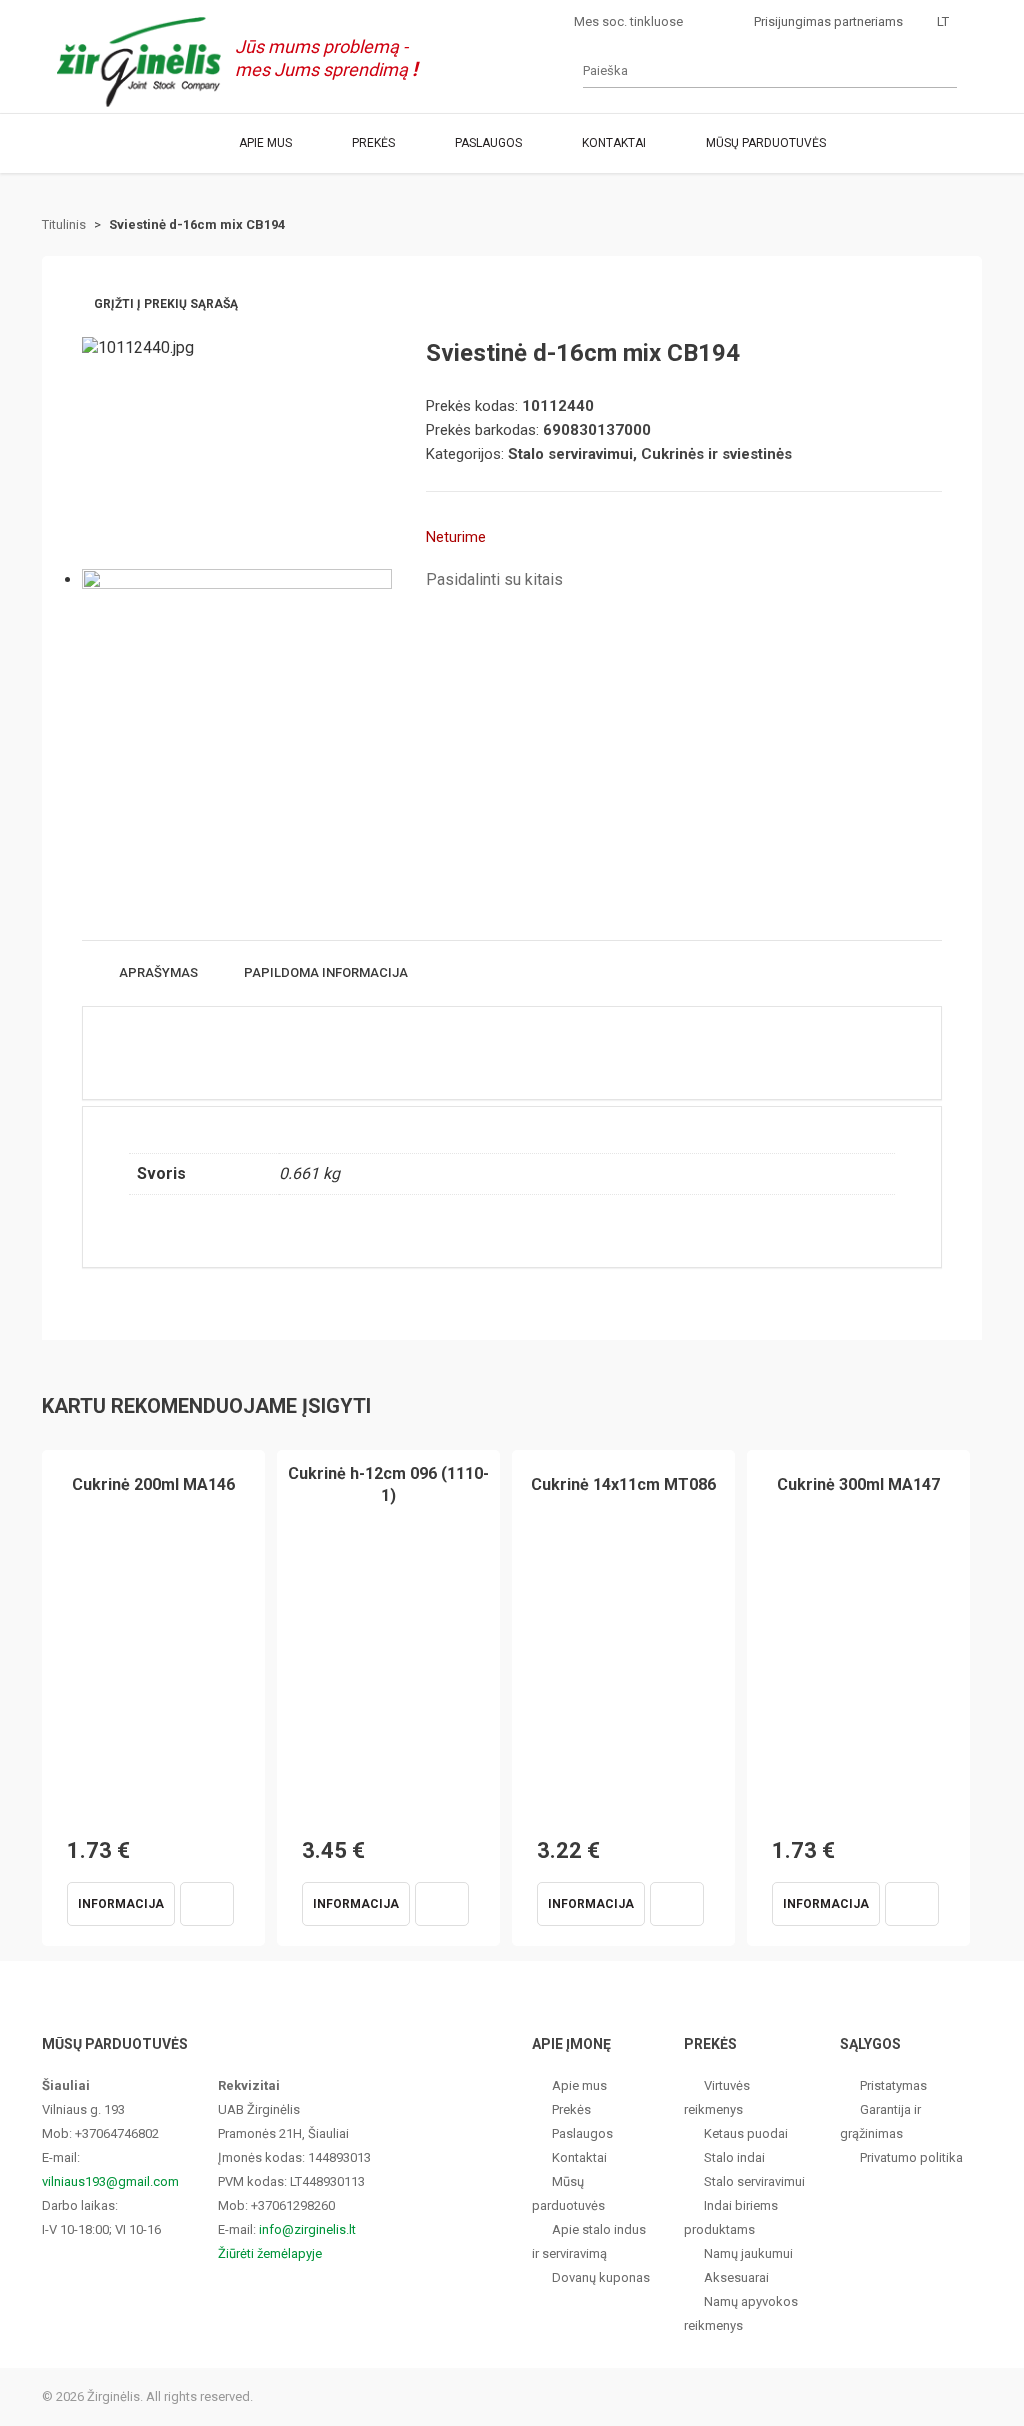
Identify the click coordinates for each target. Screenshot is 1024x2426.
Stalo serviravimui (754, 2181)
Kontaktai (614, 143)
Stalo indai (734, 2157)
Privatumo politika (911, 2157)
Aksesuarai (736, 2277)
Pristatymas (893, 2085)
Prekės (373, 143)
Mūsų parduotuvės (766, 143)
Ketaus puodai (746, 2133)
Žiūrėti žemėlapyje (270, 2253)
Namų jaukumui (748, 2253)
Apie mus (265, 143)
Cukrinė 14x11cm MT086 (623, 1484)
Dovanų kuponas (601, 2277)
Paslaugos (488, 143)
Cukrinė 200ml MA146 (153, 1484)
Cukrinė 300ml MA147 (858, 1484)
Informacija (121, 1904)
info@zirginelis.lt (307, 2229)
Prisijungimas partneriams (828, 21)
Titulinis (64, 224)
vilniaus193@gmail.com (110, 2181)
